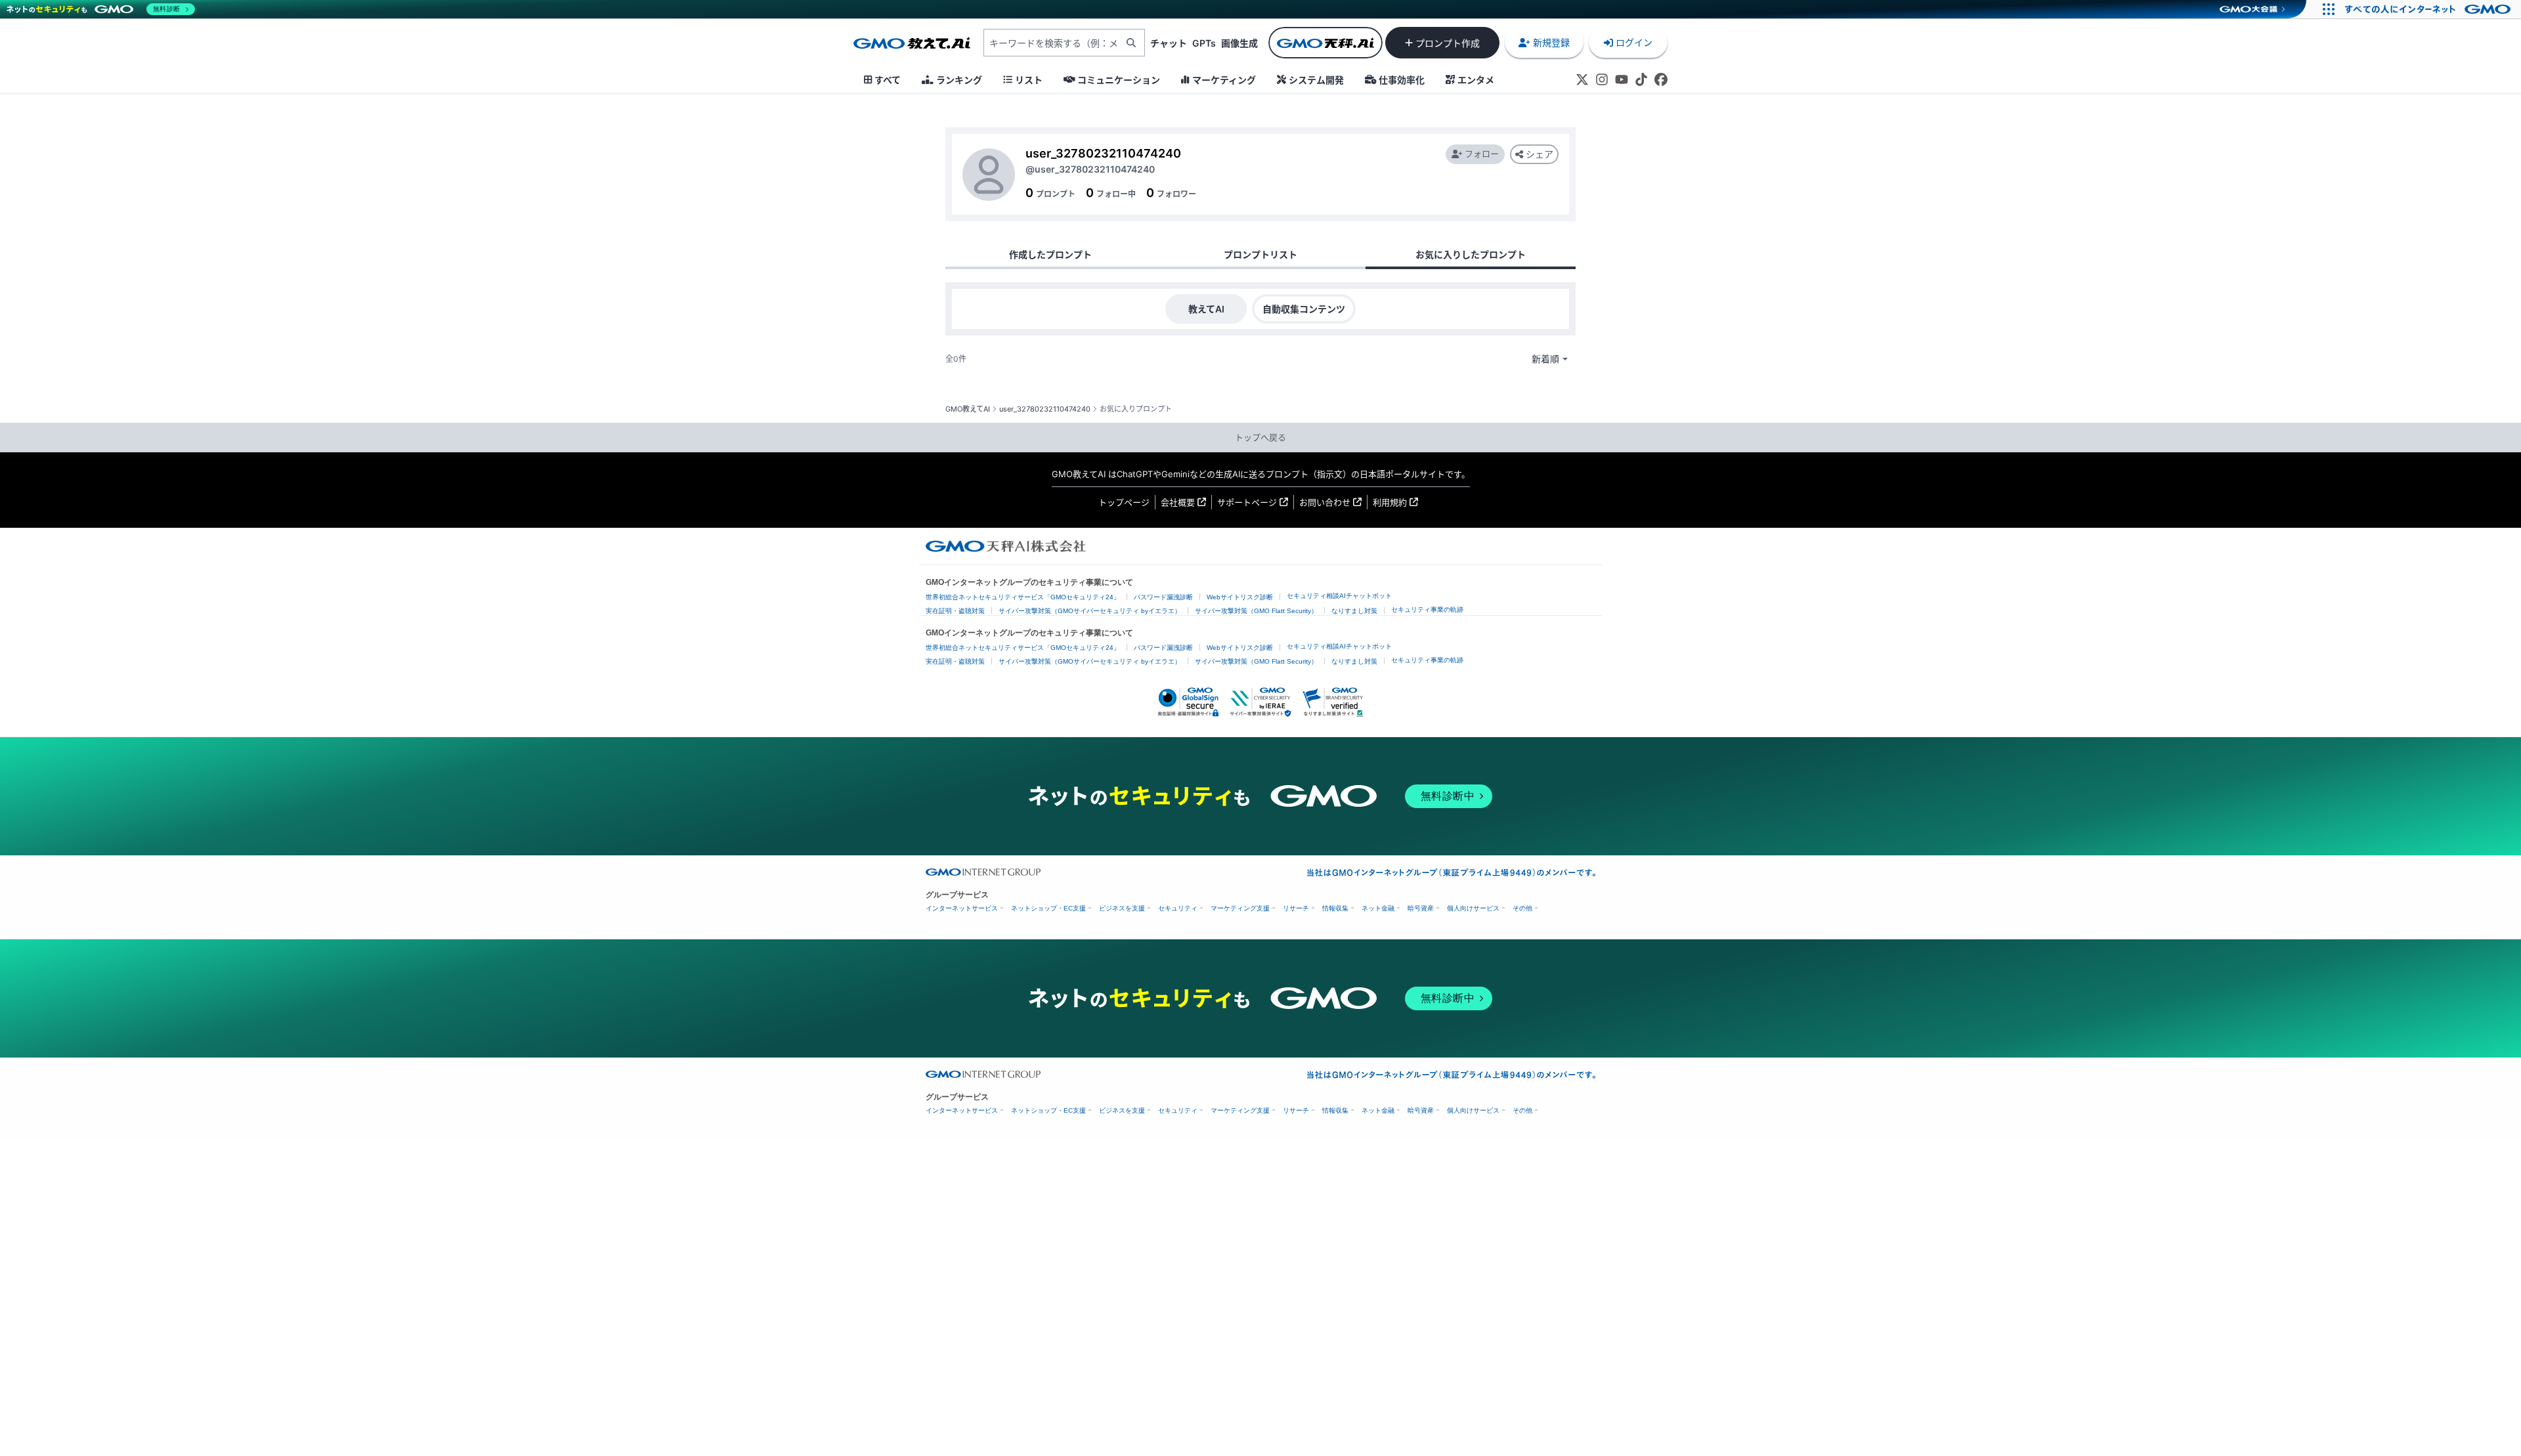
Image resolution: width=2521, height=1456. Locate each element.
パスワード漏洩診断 (1163, 597)
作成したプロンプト (1050, 254)
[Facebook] (1661, 79)
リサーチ (1296, 908)
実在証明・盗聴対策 (955, 611)
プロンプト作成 (1448, 43)
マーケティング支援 (1240, 908)
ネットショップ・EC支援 (1048, 908)
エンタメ (1476, 80)
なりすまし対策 (1354, 611)
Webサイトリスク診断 (1240, 597)
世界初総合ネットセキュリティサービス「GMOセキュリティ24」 (1023, 597)
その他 (1522, 908)
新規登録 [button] (1551, 42)
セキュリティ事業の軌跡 (1427, 610)
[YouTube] (1622, 79)
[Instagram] (1602, 79)
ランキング (959, 80)
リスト (1029, 80)
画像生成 (1239, 43)
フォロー (1482, 154)
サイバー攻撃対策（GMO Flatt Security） (1256, 611)
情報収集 (1335, 908)
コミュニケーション (1119, 80)
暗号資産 (1421, 908)
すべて (888, 80)
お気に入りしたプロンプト (1471, 254)
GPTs (1204, 43)
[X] (1582, 79)
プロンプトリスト (1260, 254)
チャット (1169, 43)
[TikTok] (1641, 79)
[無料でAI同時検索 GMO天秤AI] (1325, 43)
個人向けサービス (1473, 908)
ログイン (1634, 42)
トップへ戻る (1260, 437)
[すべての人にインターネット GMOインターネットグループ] (2429, 9)
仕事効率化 (1402, 80)
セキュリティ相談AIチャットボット (1339, 596)
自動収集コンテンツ (1304, 309)
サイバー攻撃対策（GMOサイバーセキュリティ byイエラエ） (1090, 611)
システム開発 (1316, 80)
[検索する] (1131, 43)
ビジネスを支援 (1122, 908)
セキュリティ (1178, 908)
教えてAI (1206, 309)
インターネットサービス (962, 908)
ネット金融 (1378, 908)
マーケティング (1224, 80)
